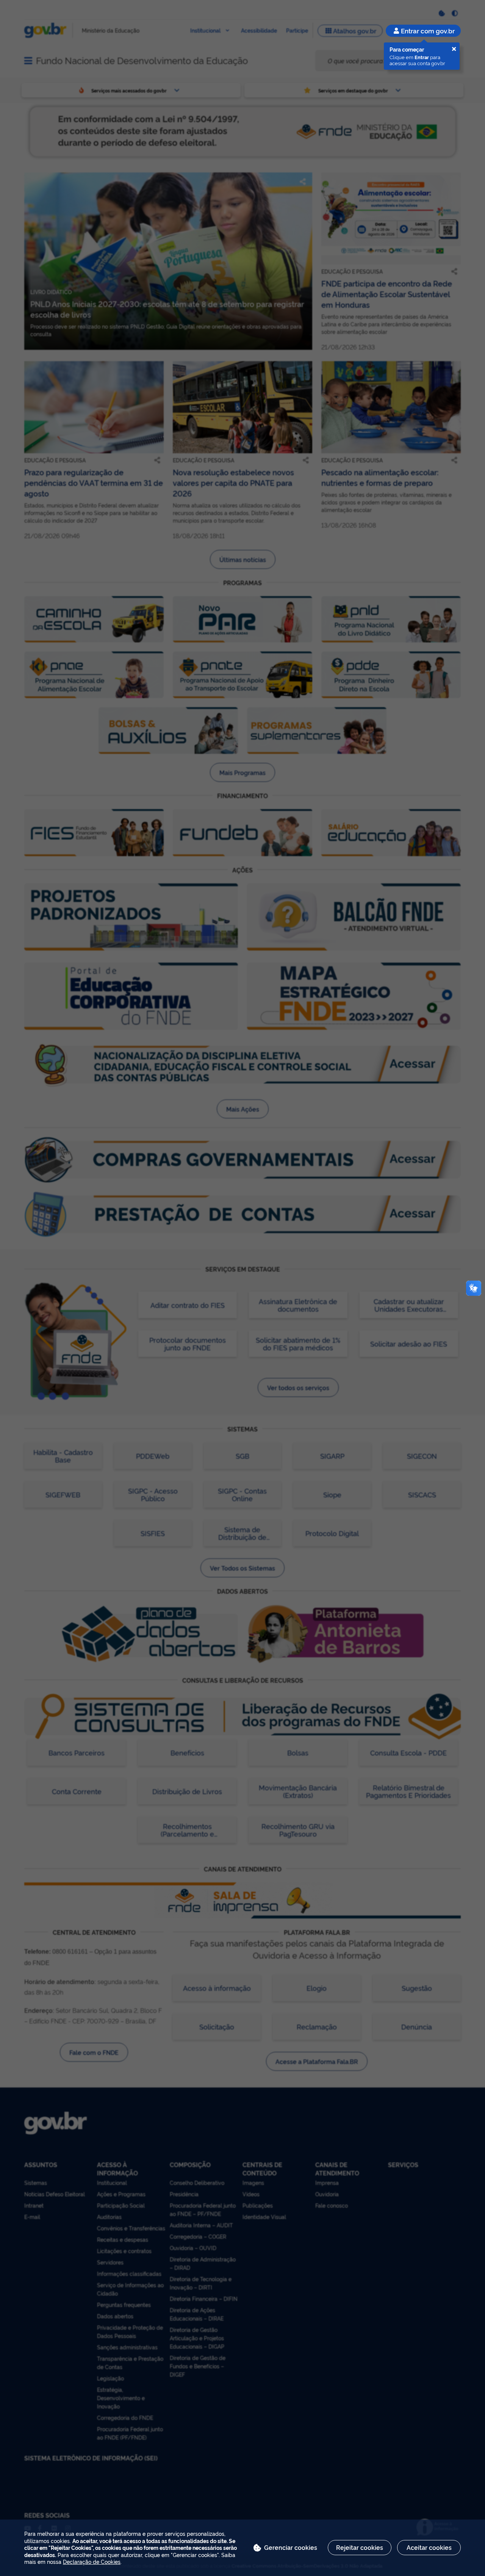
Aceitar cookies (429, 2547)
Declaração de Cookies (92, 2561)
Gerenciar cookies (291, 2547)
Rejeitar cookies (360, 2547)
